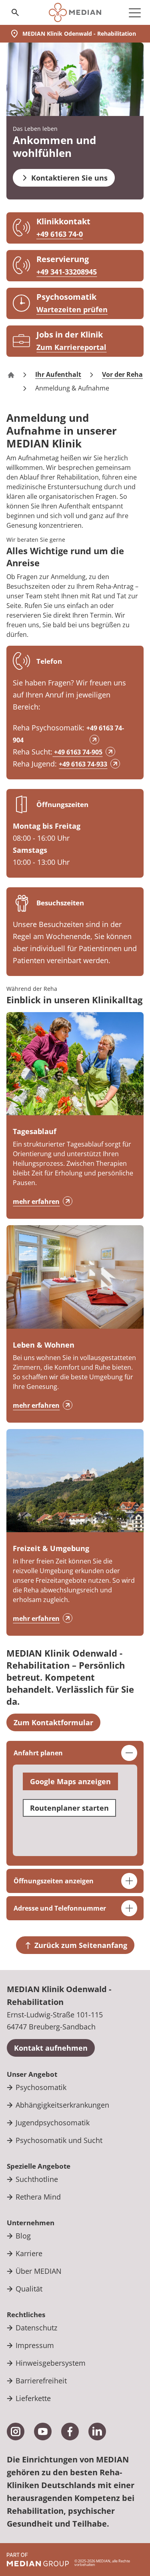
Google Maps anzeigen (70, 1781)
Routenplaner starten (69, 1808)
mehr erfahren (36, 1202)
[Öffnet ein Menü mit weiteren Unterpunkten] (135, 12)
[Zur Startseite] (75, 12)
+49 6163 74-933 (83, 764)
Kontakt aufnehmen (51, 2048)
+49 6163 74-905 (77, 752)
